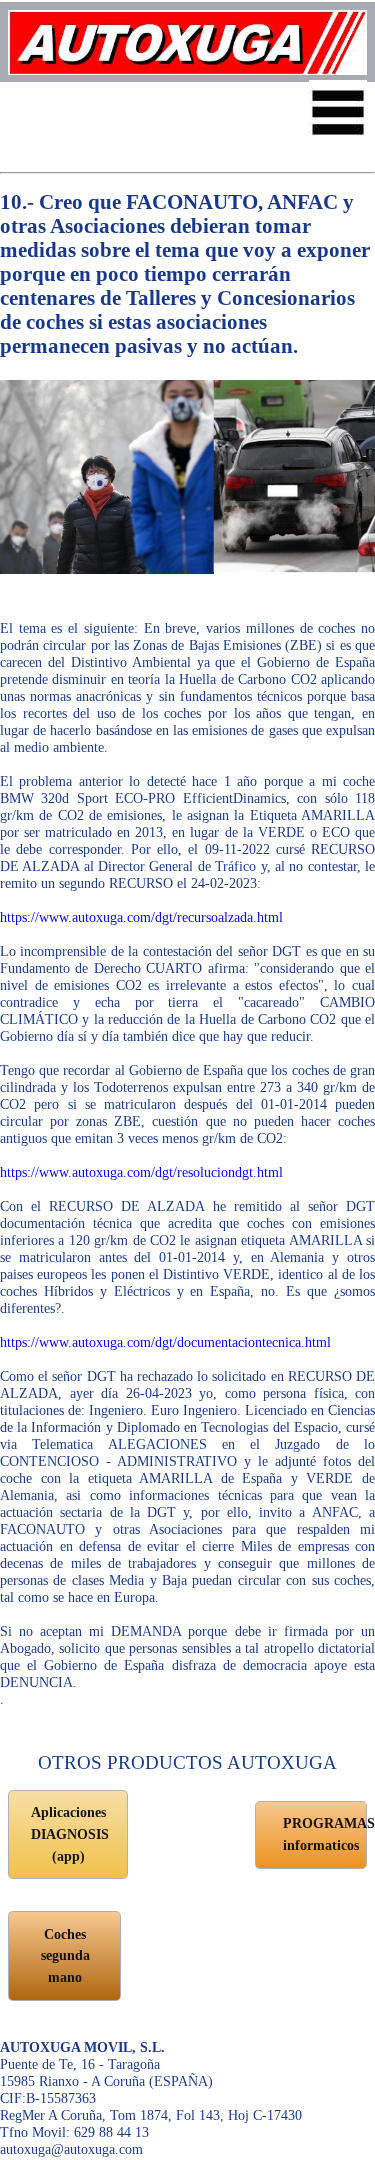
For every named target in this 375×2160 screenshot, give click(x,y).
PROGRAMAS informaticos (325, 1834)
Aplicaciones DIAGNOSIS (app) (70, 1833)
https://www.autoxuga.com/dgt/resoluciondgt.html (141, 1172)
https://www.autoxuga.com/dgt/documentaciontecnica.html (165, 1342)
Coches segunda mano (65, 1955)
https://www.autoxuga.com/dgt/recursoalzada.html (141, 917)
